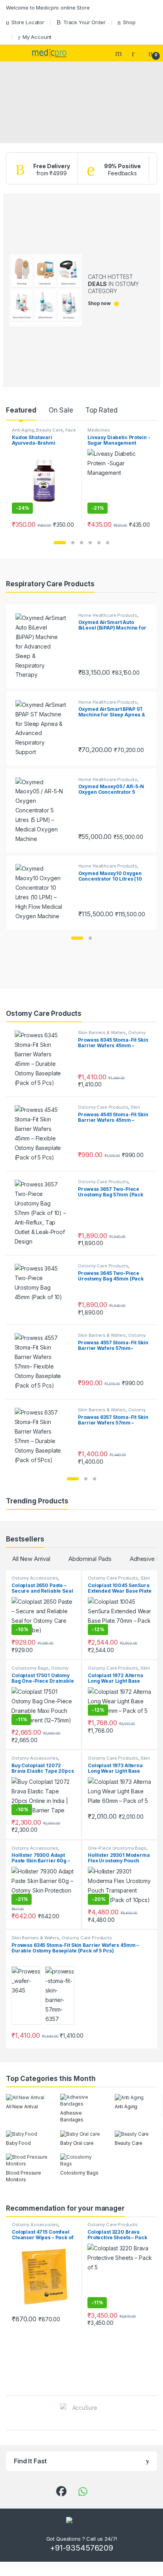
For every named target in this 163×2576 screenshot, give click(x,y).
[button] (60, 543)
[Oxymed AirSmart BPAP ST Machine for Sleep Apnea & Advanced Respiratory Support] (44, 729)
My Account (37, 37)
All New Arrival (31, 1559)
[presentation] (155, 2414)
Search (119, 53)
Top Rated (101, 410)
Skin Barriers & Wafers (102, 1033)
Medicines (99, 430)
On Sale (61, 410)
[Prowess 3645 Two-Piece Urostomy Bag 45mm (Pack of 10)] (44, 1290)
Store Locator (28, 22)
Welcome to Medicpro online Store (48, 8)
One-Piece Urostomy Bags (117, 1848)
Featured (21, 410)
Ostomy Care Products (103, 1107)
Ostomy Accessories (35, 1578)
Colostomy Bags (30, 1668)
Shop (129, 22)
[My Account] (136, 53)
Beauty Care (49, 430)
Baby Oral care (77, 2143)
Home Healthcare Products (108, 615)
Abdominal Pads (90, 1559)
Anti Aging (23, 430)
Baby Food (18, 2143)
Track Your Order (84, 22)
